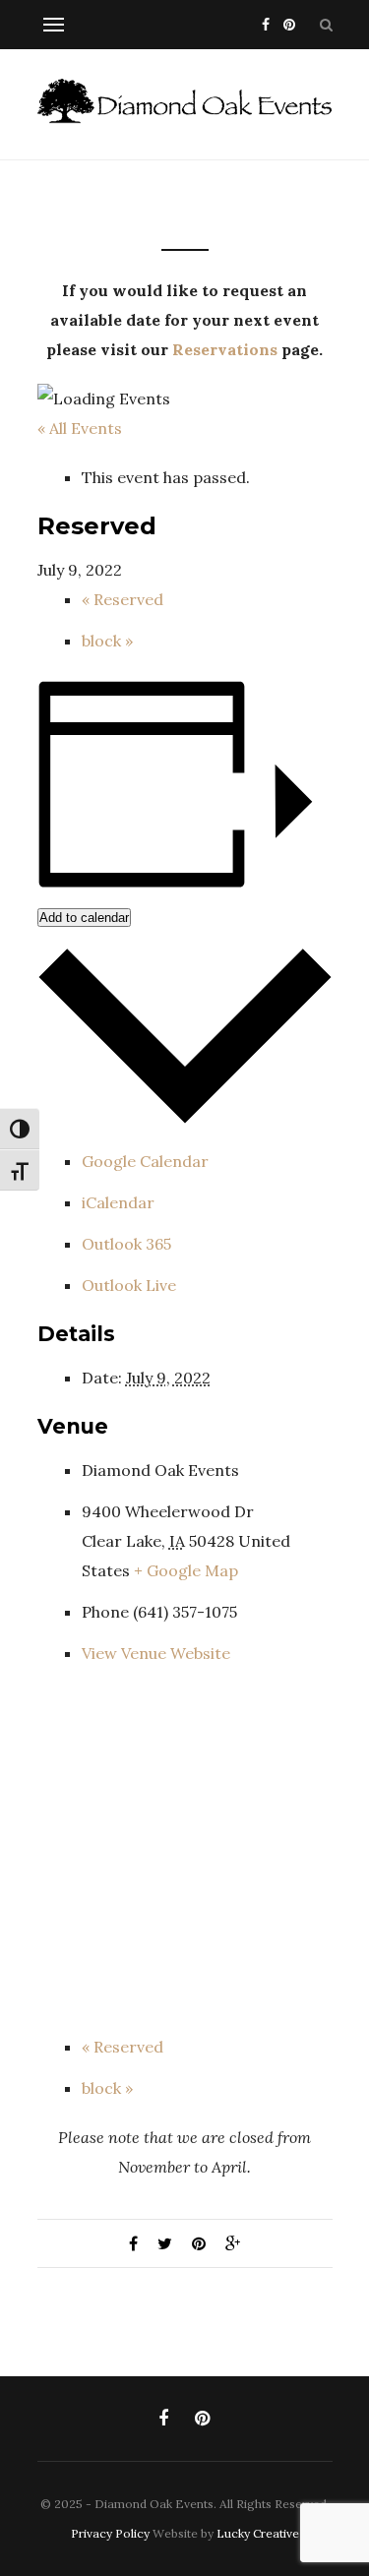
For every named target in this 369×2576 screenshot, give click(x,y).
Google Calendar (145, 1161)
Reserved (123, 599)
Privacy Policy (110, 2533)
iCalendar (118, 1202)
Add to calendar (84, 918)
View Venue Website (156, 1653)
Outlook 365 (126, 1244)
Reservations (225, 349)
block (107, 641)
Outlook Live (129, 1285)
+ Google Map (186, 1570)
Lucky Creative (258, 2533)
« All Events (80, 428)
